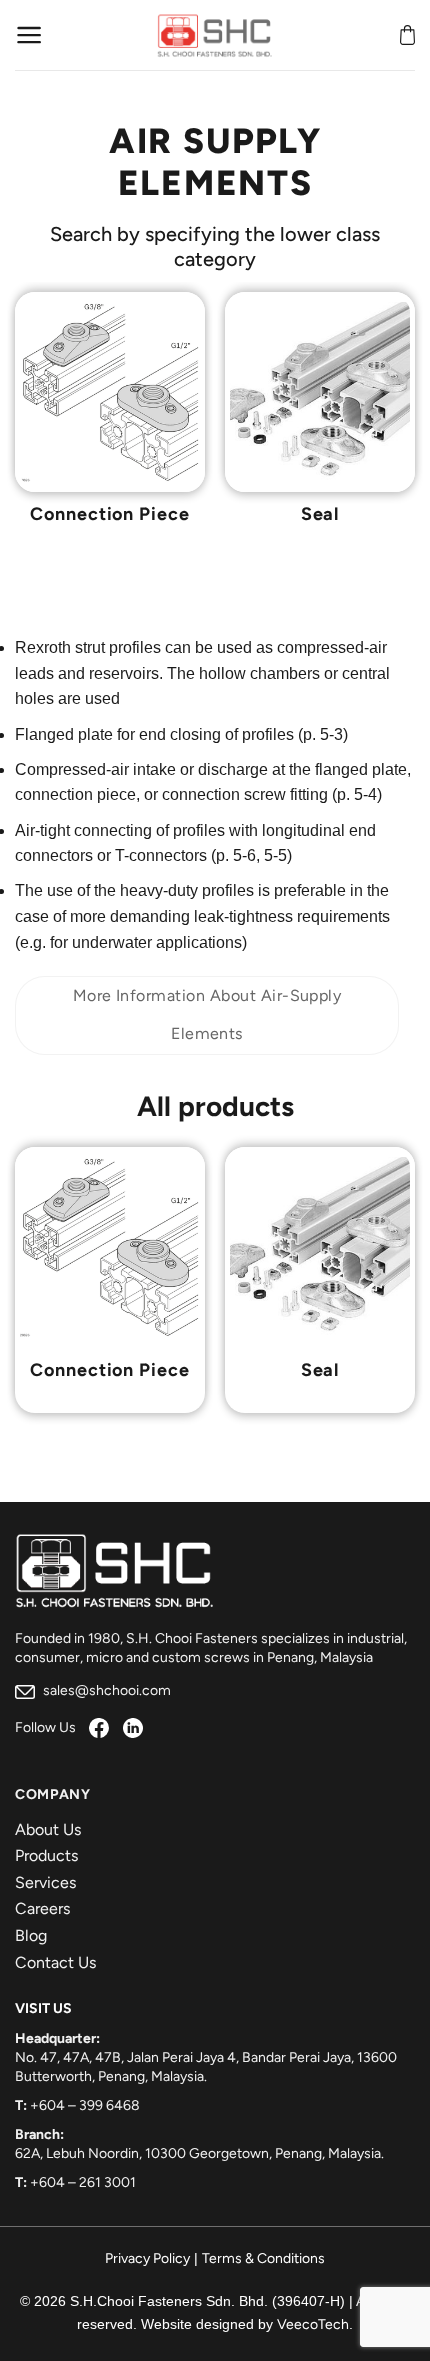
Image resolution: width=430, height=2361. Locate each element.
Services (45, 1882)
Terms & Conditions (263, 2258)
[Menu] (29, 35)
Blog (31, 1935)
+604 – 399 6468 (85, 2105)
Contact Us (55, 1962)
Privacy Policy (147, 2258)
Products (46, 1855)
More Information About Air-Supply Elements (207, 1014)
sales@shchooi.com (105, 1690)
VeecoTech (313, 2324)
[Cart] (407, 35)
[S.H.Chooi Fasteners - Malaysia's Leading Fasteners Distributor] (215, 35)
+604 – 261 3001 (83, 2182)
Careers (42, 1908)
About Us (48, 1829)
